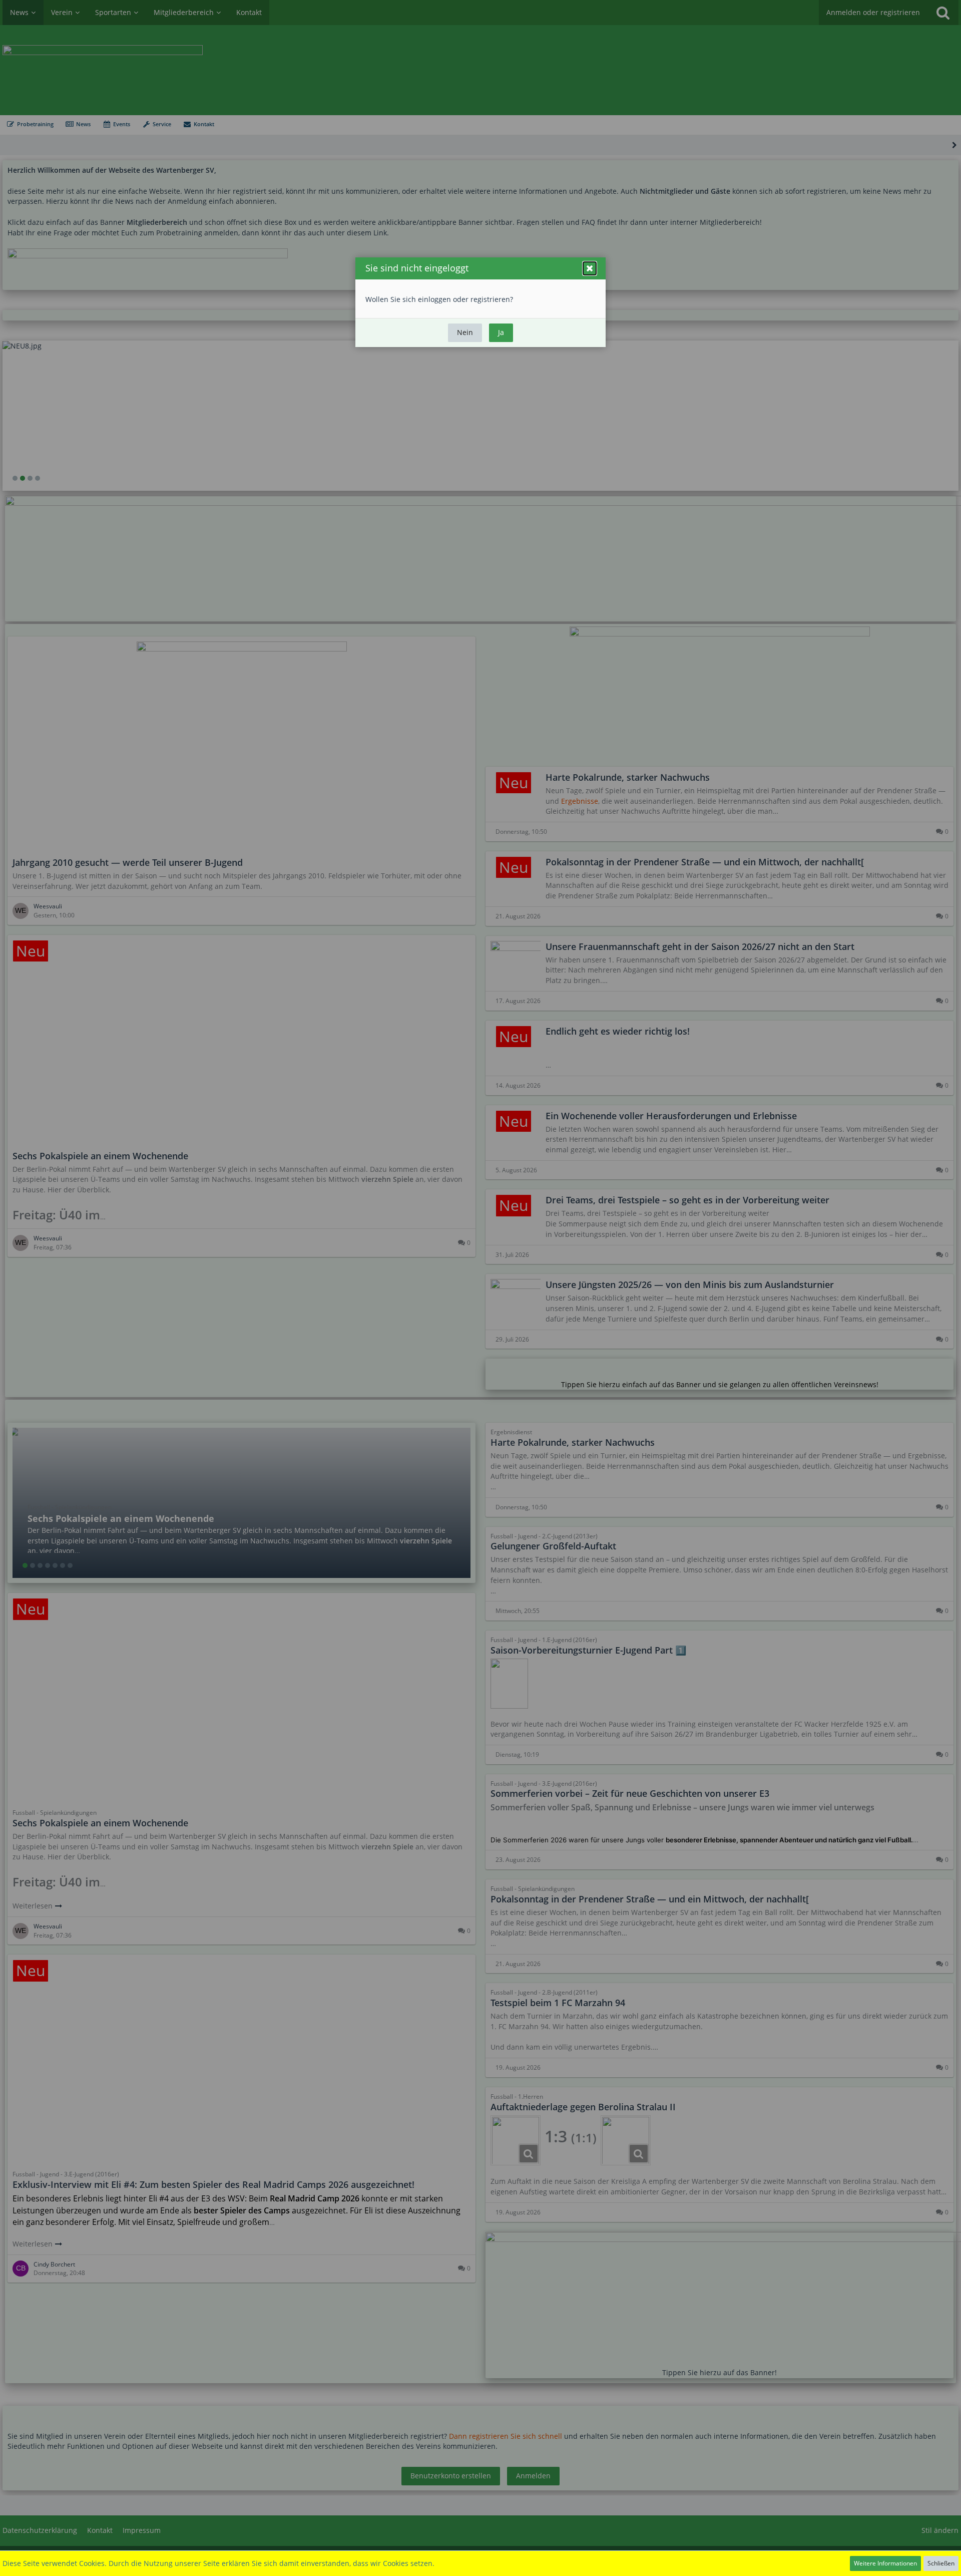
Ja (501, 332)
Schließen (941, 2563)
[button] (590, 268)
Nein (465, 332)
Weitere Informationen (885, 2563)
